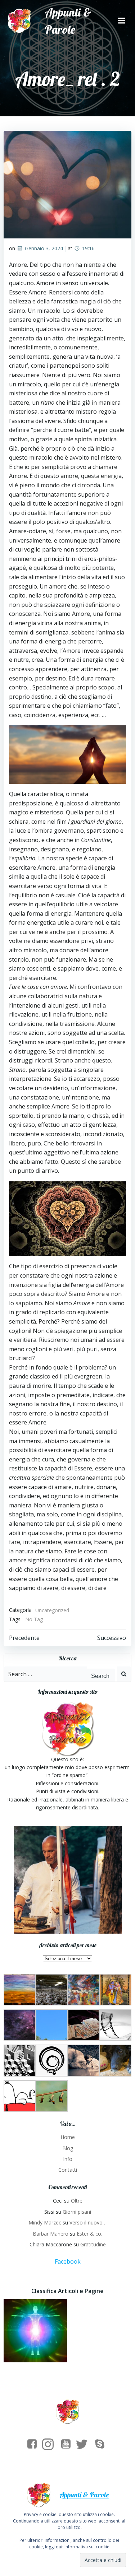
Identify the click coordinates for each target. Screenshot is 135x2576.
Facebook (68, 2261)
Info (68, 2159)
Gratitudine (93, 2244)
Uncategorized (52, 1610)
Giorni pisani (77, 2212)
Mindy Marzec (45, 2222)
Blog (68, 2148)
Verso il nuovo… (88, 2222)
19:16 (88, 248)
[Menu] (122, 21)
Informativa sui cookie (87, 2547)
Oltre (77, 2201)
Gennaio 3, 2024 (44, 248)
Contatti (68, 2170)
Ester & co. (89, 2234)
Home (68, 2137)
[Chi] (35, 2331)
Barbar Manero (51, 2234)
